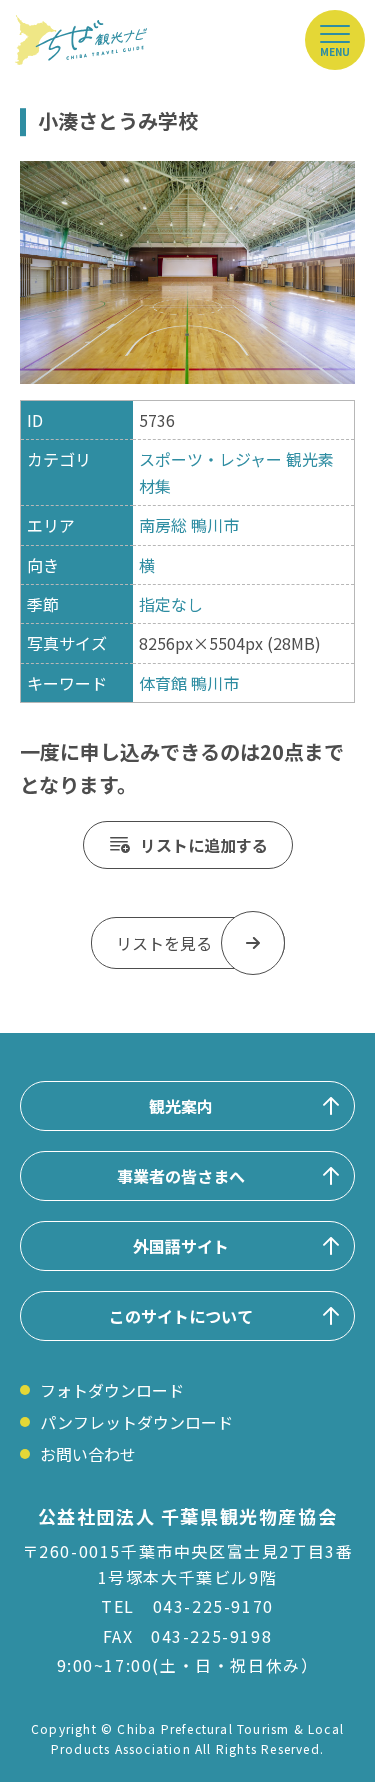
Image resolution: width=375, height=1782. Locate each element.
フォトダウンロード (112, 1390)
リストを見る (164, 943)
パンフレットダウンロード (136, 1422)
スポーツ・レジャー (210, 459)
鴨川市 (215, 525)
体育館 (163, 683)
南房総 (163, 525)
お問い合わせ (88, 1454)
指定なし (171, 604)
